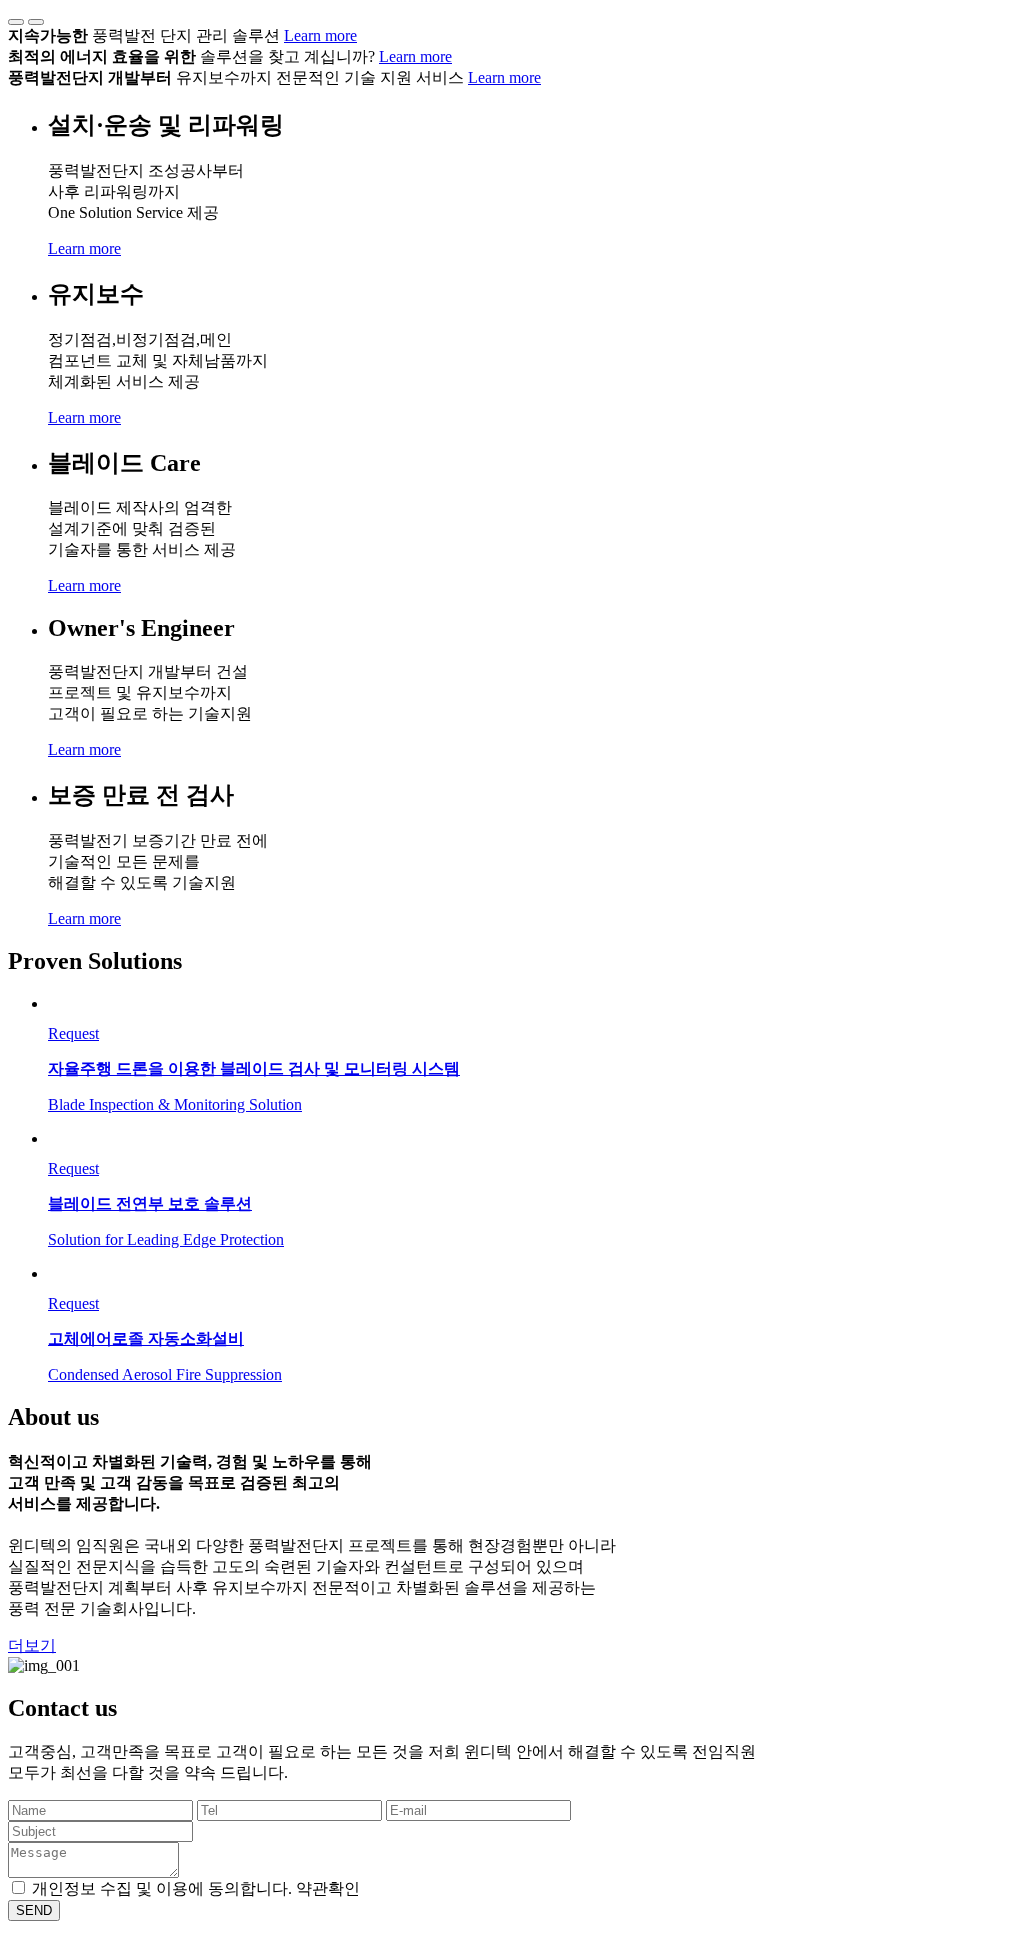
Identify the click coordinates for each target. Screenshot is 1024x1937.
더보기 (32, 1645)
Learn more (320, 35)
